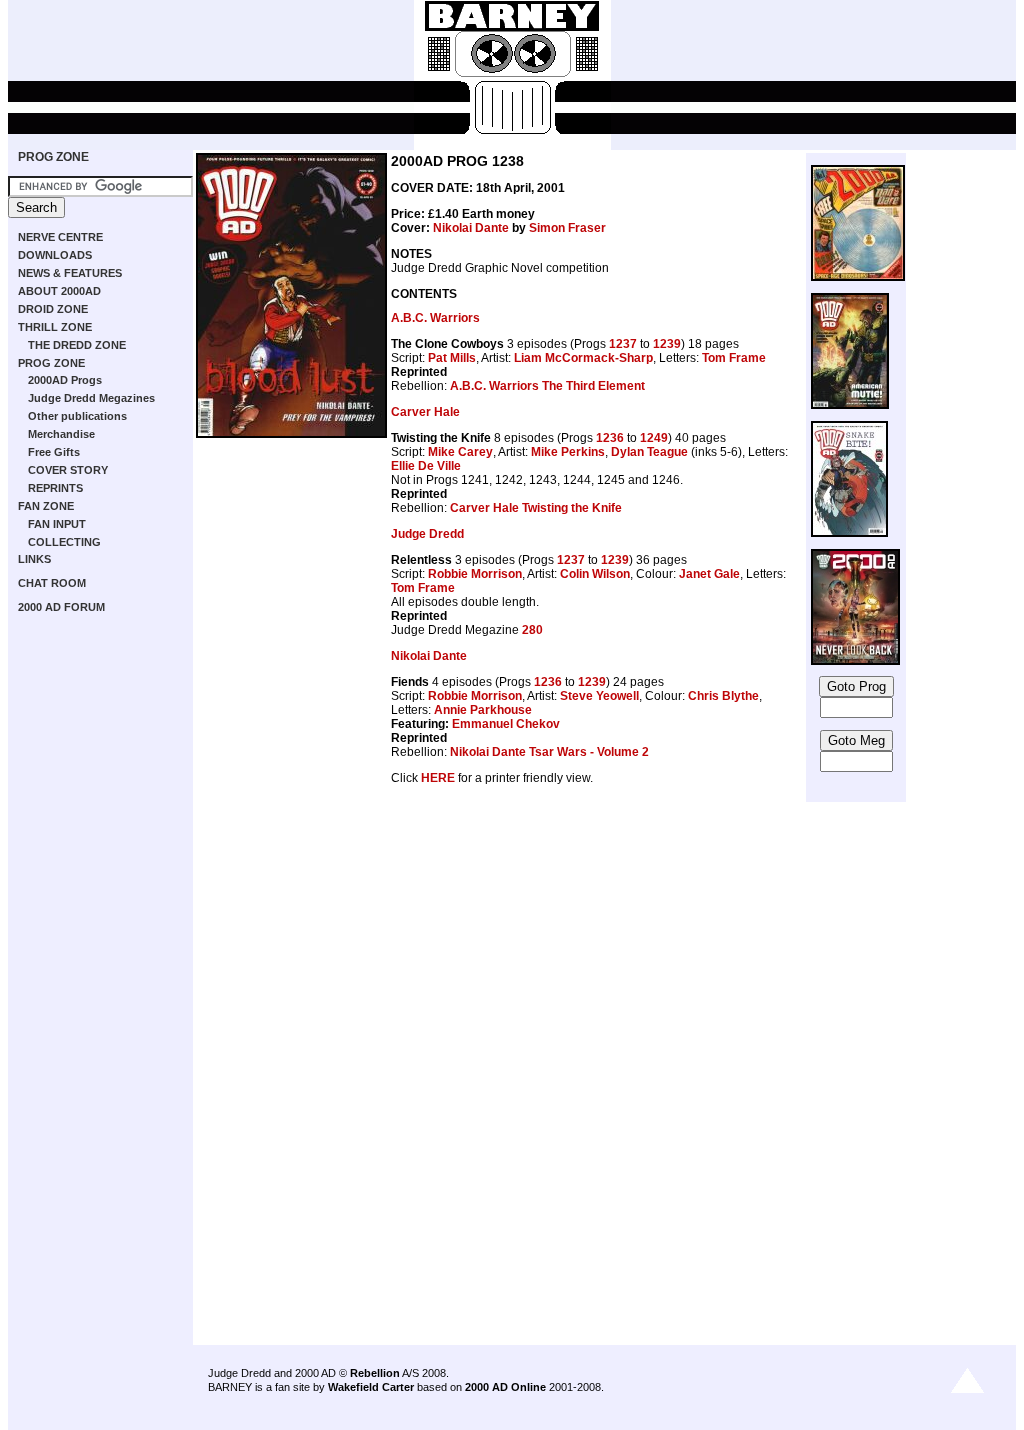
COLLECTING (64, 542)
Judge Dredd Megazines (91, 398)
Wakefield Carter (371, 1387)
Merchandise (61, 434)
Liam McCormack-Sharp (583, 358)
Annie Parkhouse (483, 710)
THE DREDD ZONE (77, 345)
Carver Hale (425, 412)
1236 (610, 438)
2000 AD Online (505, 1387)
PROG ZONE (53, 157)
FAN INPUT (57, 524)
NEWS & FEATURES (70, 273)
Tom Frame (734, 358)
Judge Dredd (427, 534)
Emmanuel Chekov (506, 724)
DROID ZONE (53, 309)
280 (532, 630)
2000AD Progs (65, 380)
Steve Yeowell (599, 696)
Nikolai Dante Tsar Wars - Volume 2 (549, 752)
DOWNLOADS (55, 255)
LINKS (34, 559)
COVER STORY (68, 470)
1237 (623, 344)
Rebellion (375, 1373)
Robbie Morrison (475, 574)
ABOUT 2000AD (59, 291)
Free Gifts (54, 452)
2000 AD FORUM (61, 607)
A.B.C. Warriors (435, 318)
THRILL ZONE (55, 327)
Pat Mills (452, 358)
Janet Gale (709, 574)
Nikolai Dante (471, 228)
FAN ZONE (46, 506)
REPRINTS (55, 488)
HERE (438, 778)
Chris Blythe (723, 696)
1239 (667, 344)
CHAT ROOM (52, 583)
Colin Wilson (595, 574)
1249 (654, 438)
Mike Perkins (568, 452)
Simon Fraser (567, 228)
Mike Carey (460, 452)
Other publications (77, 416)
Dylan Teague (649, 452)
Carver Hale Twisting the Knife (536, 508)
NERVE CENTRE (60, 237)
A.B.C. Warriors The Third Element (547, 386)
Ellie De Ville (426, 466)
